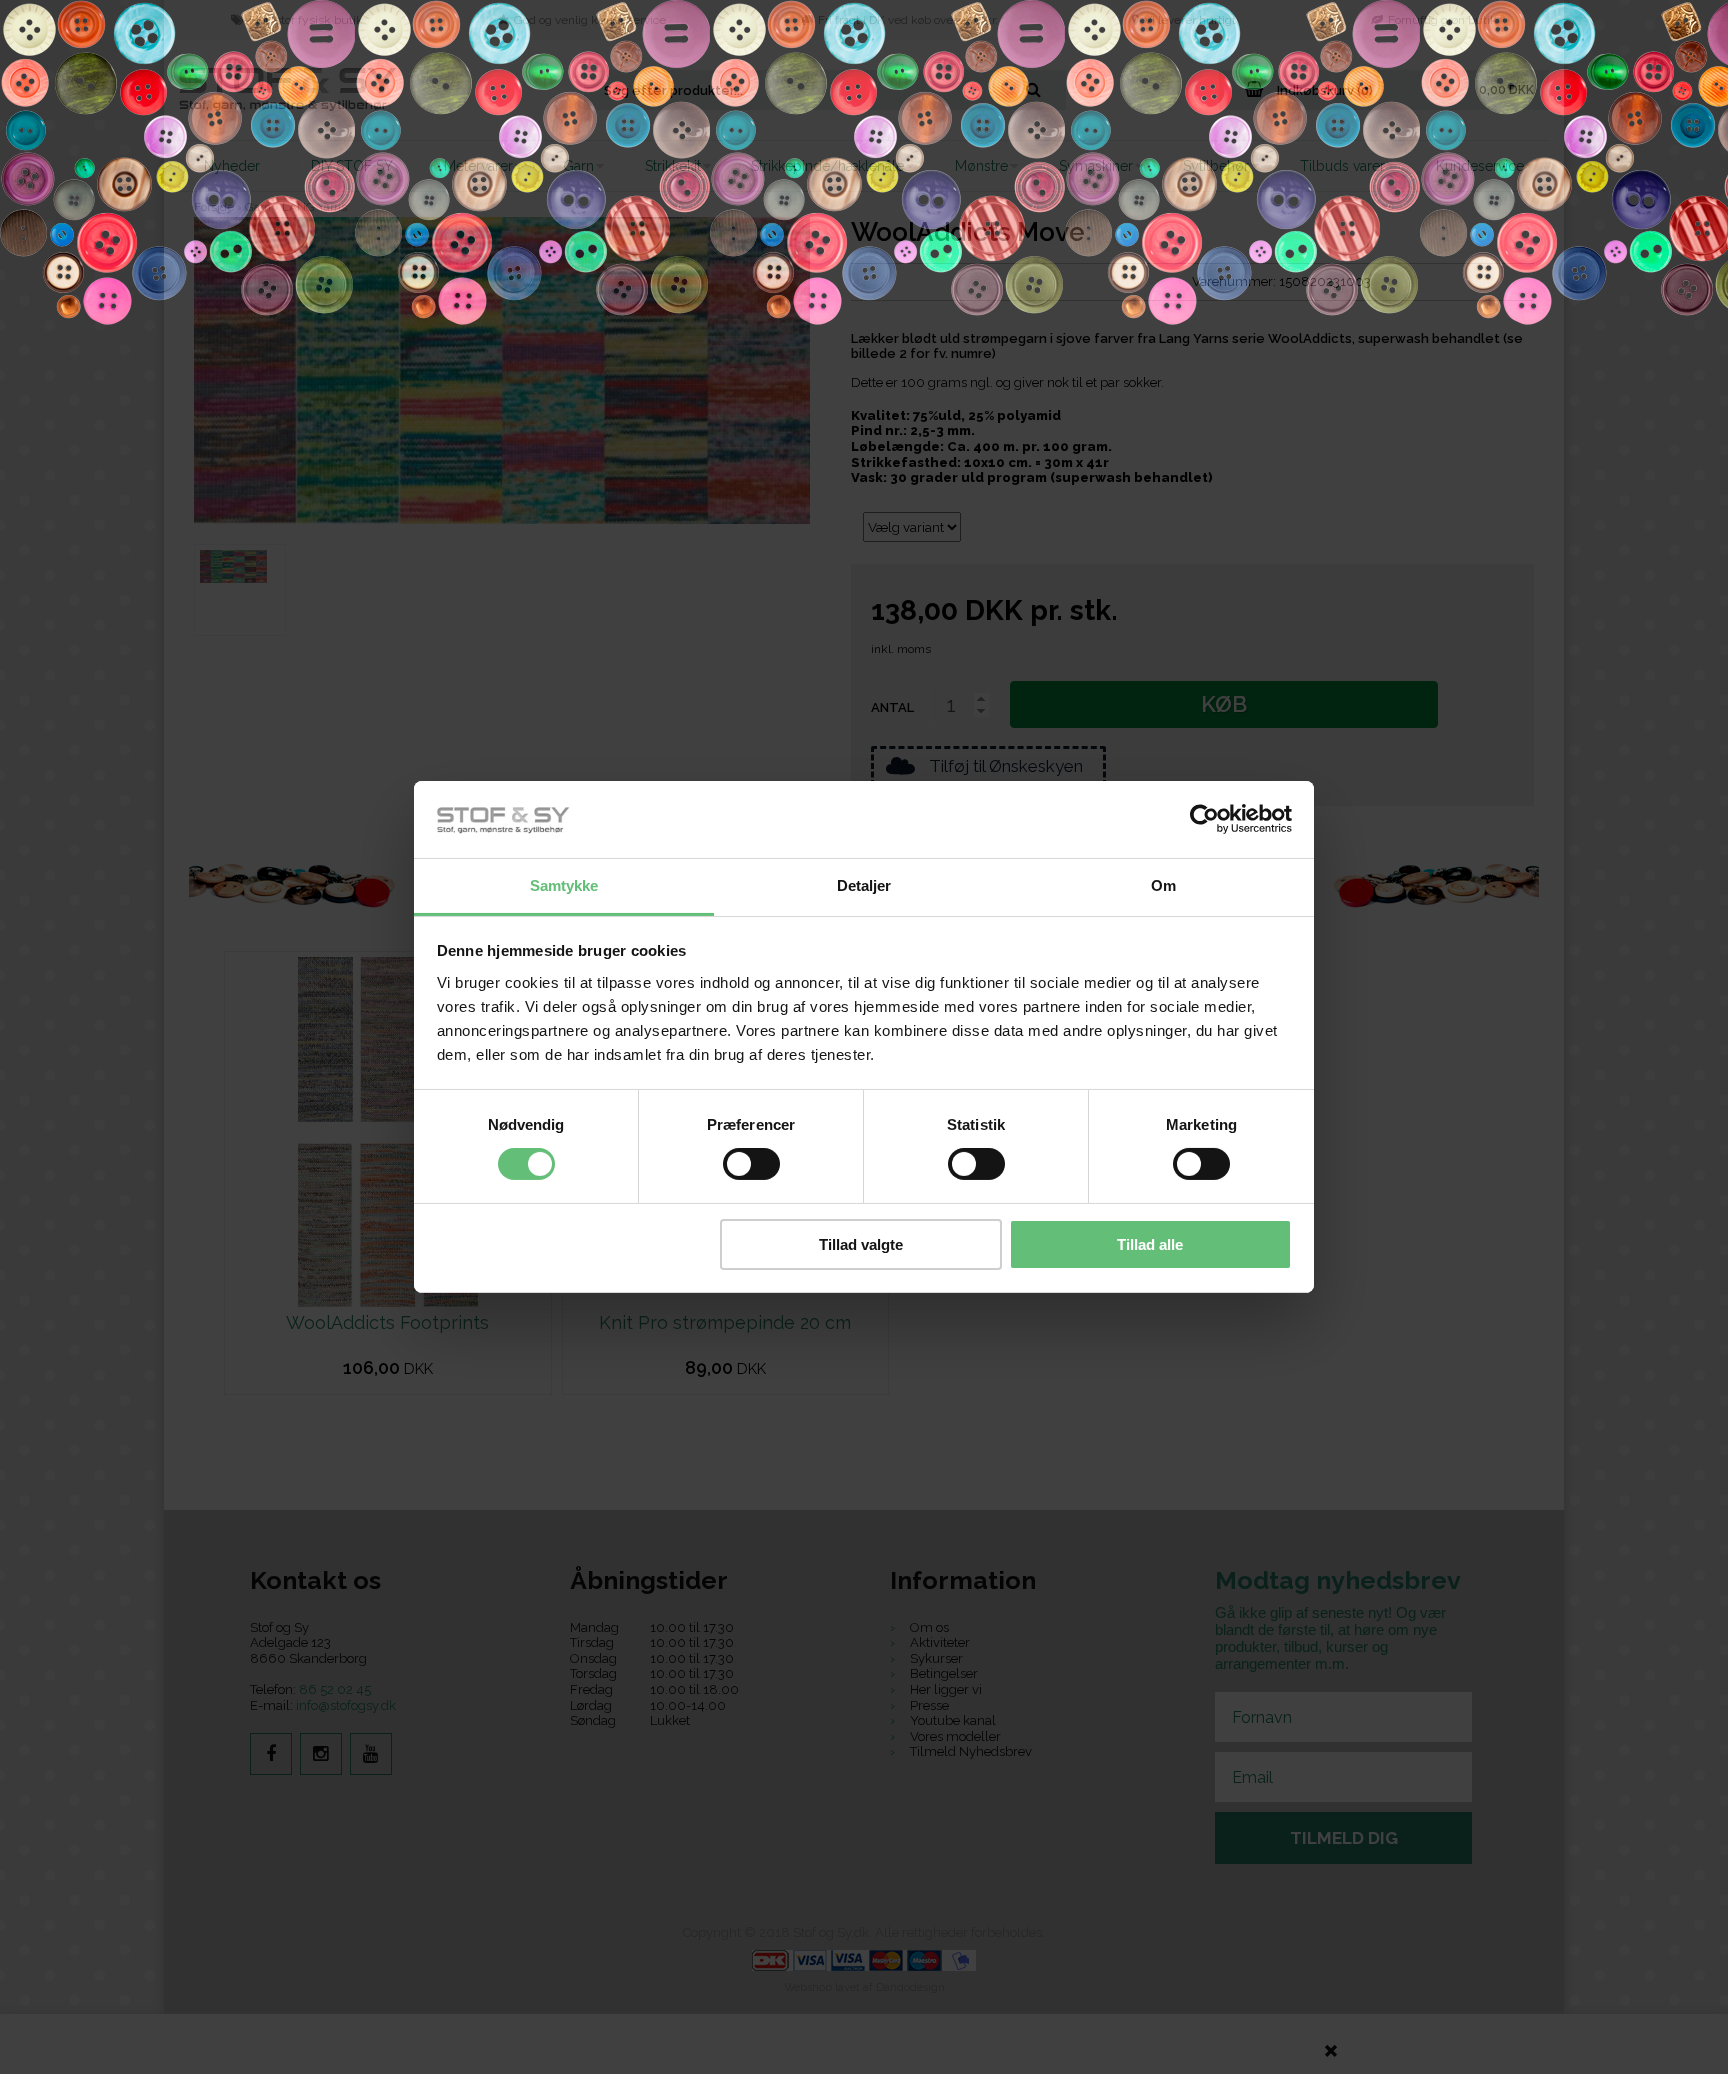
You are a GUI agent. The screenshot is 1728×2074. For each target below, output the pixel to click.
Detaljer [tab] (864, 885)
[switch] (751, 1164)
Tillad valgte (861, 1244)
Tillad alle (1150, 1244)
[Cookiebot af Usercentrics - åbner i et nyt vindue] (1204, 819)
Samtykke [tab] (564, 885)
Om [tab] (1163, 885)
